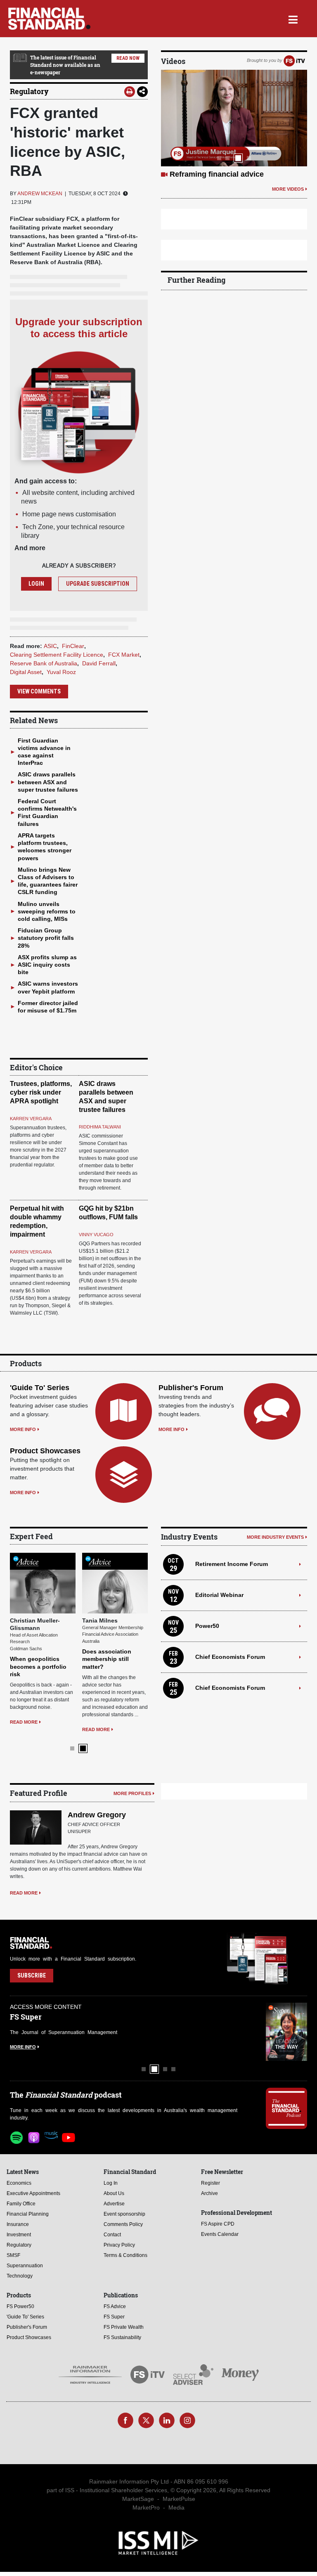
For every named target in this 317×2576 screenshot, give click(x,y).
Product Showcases (45, 1451)
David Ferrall (99, 663)
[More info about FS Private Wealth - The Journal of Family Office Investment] (286, 2018)
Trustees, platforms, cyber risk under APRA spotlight (41, 1092)
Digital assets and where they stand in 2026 (38, 1652)
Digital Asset (26, 672)
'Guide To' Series (40, 1388)
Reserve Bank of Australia (44, 663)
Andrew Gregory (97, 1800)
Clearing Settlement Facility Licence (57, 655)
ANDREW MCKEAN (40, 194)
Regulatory (29, 91)
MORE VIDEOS (288, 189)
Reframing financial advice (217, 174)
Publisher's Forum (191, 1388)
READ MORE (24, 1715)
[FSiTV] (294, 60)
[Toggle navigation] (293, 19)
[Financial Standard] (49, 19)
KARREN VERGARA (31, 1119)
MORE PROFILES (132, 1779)
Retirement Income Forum (232, 1564)
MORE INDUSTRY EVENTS (275, 1537)
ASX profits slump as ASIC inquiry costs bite (47, 965)
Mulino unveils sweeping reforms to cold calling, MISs (47, 911)
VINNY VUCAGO (96, 1235)
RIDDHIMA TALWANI (100, 1127)
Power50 (207, 1626)
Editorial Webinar (219, 1595)
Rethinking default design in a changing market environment (112, 1652)
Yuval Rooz (61, 672)
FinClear (73, 646)
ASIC (50, 646)
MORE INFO (23, 1429)
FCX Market (124, 655)
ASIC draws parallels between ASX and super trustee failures (48, 782)
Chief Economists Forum (230, 1657)
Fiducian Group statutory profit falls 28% (46, 938)
